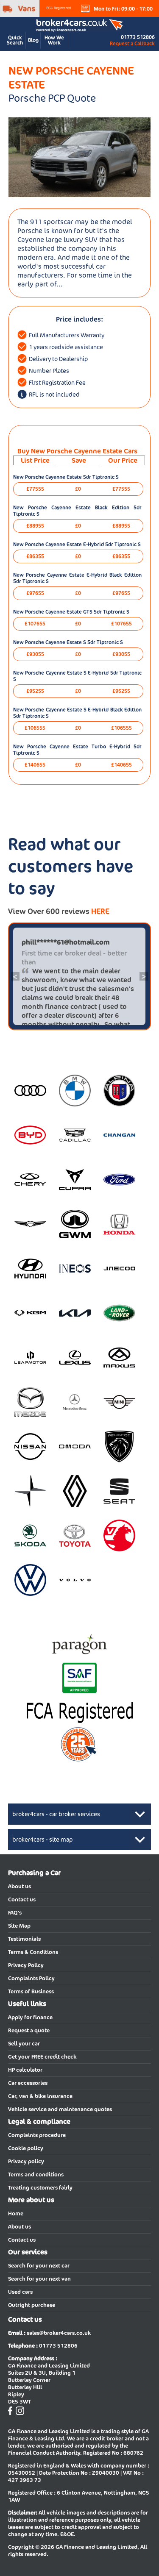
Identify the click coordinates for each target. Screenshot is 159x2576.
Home (16, 2213)
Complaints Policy (31, 1978)
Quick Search (15, 40)
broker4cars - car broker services (56, 1814)
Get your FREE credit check (42, 2057)
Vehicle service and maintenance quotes (60, 2109)
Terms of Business (31, 1991)
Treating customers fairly (40, 2188)
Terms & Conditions (33, 1952)
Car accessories (28, 2083)
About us (20, 1886)
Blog (33, 40)
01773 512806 (138, 37)
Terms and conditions (36, 2174)
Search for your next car (39, 2266)
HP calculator (25, 2070)
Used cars (20, 2292)
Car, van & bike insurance (40, 2096)
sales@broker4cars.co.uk (59, 2333)
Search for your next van (39, 2279)
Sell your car (24, 2044)
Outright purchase (32, 2305)
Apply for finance (30, 2017)
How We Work (54, 40)
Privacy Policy (26, 1965)
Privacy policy (26, 2161)
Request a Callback (132, 43)
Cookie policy (26, 2148)
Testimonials (24, 1939)
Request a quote (29, 2030)
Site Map (19, 1926)
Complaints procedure (37, 2135)
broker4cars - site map (43, 1840)
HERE (100, 911)
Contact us (22, 1899)
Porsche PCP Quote (52, 98)
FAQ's (15, 1913)
